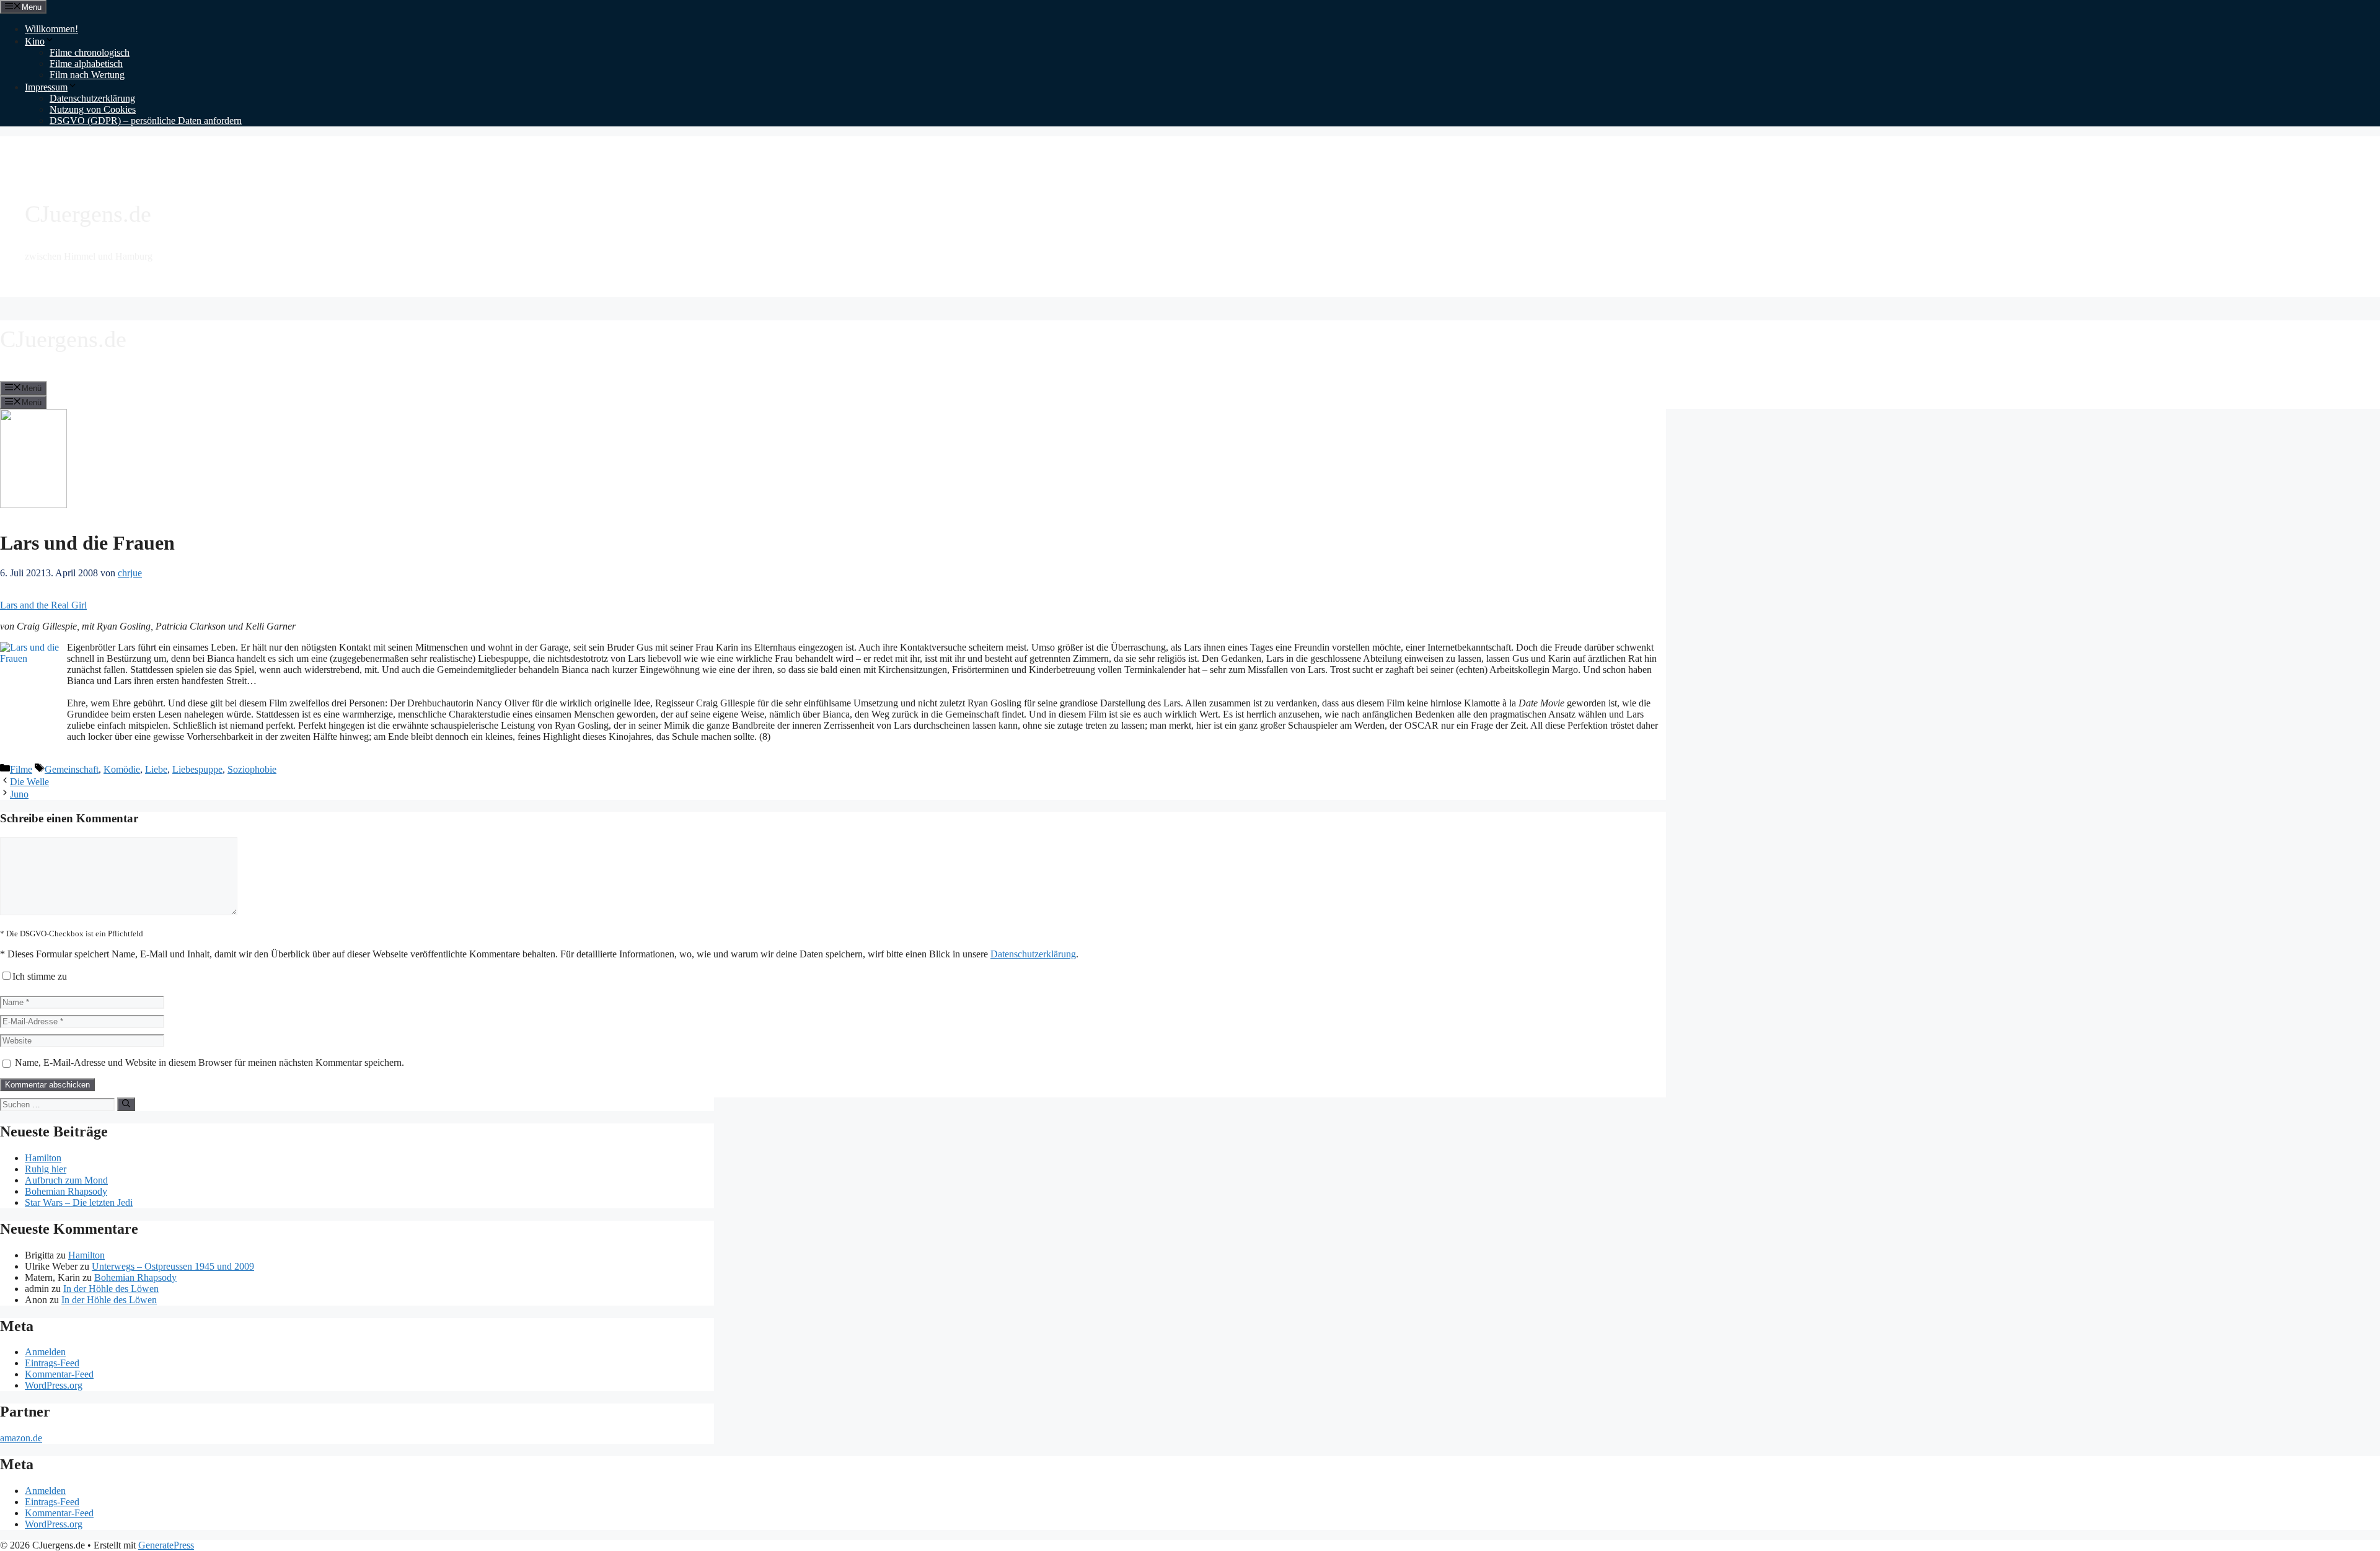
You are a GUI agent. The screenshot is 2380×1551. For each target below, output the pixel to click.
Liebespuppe (197, 769)
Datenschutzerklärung (92, 98)
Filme (21, 769)
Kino (35, 41)
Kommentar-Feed (59, 1374)
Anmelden (45, 1352)
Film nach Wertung (87, 75)
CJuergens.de (88, 214)
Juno (19, 794)
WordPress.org (54, 1385)
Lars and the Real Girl (43, 605)
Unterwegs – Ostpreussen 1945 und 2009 (173, 1266)
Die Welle (29, 782)
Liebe (156, 769)
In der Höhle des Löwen (111, 1289)
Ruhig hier (46, 1169)
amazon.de (21, 1438)
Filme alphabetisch (86, 64)
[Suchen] (126, 1104)
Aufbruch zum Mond (66, 1180)
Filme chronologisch (90, 52)
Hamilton (43, 1158)
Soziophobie (252, 769)
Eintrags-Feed (52, 1363)
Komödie (122, 769)
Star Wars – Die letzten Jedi (79, 1202)
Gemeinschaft (72, 769)
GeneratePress (166, 1545)
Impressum (46, 87)
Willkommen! (51, 29)
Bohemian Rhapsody (66, 1191)
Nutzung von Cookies (93, 109)
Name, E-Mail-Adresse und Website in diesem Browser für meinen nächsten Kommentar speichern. (209, 1062)
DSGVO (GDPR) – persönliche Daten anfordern (146, 121)
